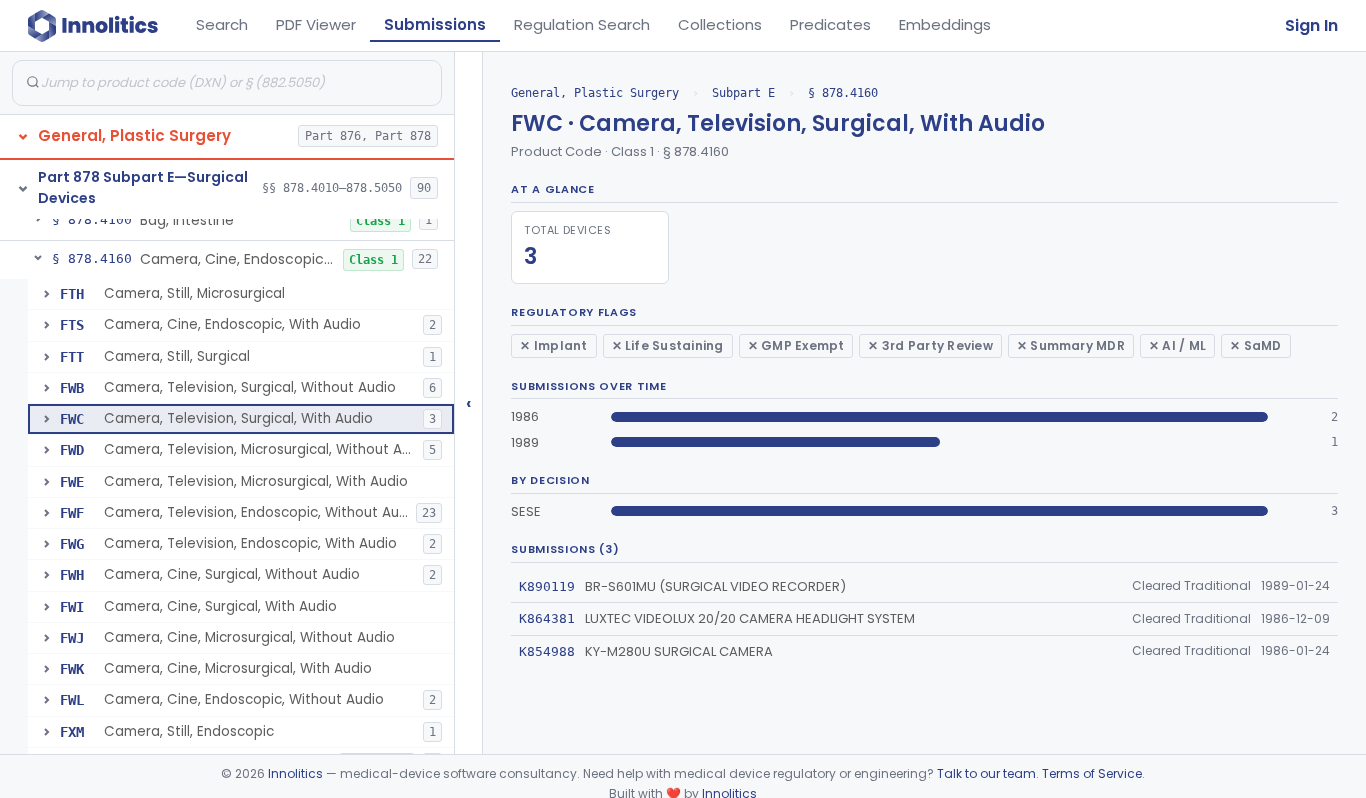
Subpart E (743, 93)
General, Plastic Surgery (595, 93)
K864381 (547, 618)
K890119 (547, 586)
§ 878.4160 (843, 93)
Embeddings (945, 24)
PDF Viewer (316, 24)
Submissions (435, 24)
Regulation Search (582, 24)
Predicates (830, 24)
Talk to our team (986, 773)
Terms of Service (1092, 773)
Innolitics (295, 773)
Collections (720, 24)
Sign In (1311, 25)
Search (222, 24)
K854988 (547, 651)
